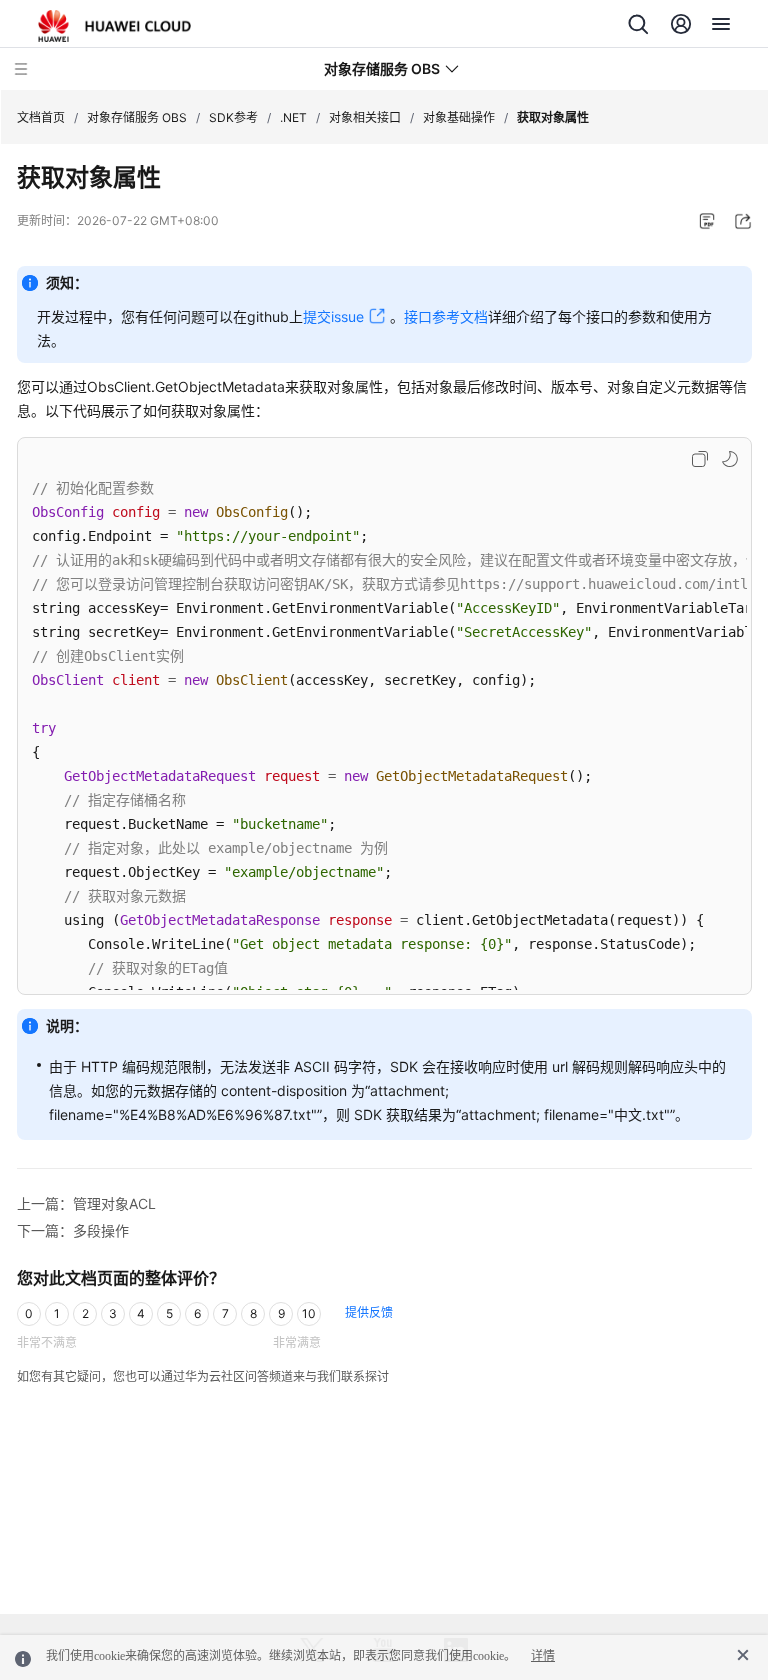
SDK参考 (233, 117)
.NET (293, 117)
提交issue (333, 316)
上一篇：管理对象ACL (86, 1203)
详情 (543, 1656)
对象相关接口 (365, 117)
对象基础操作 (459, 117)
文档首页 (41, 117)
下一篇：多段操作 (73, 1230)
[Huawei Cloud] (114, 26)
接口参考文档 (446, 316)
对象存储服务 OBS (137, 117)
